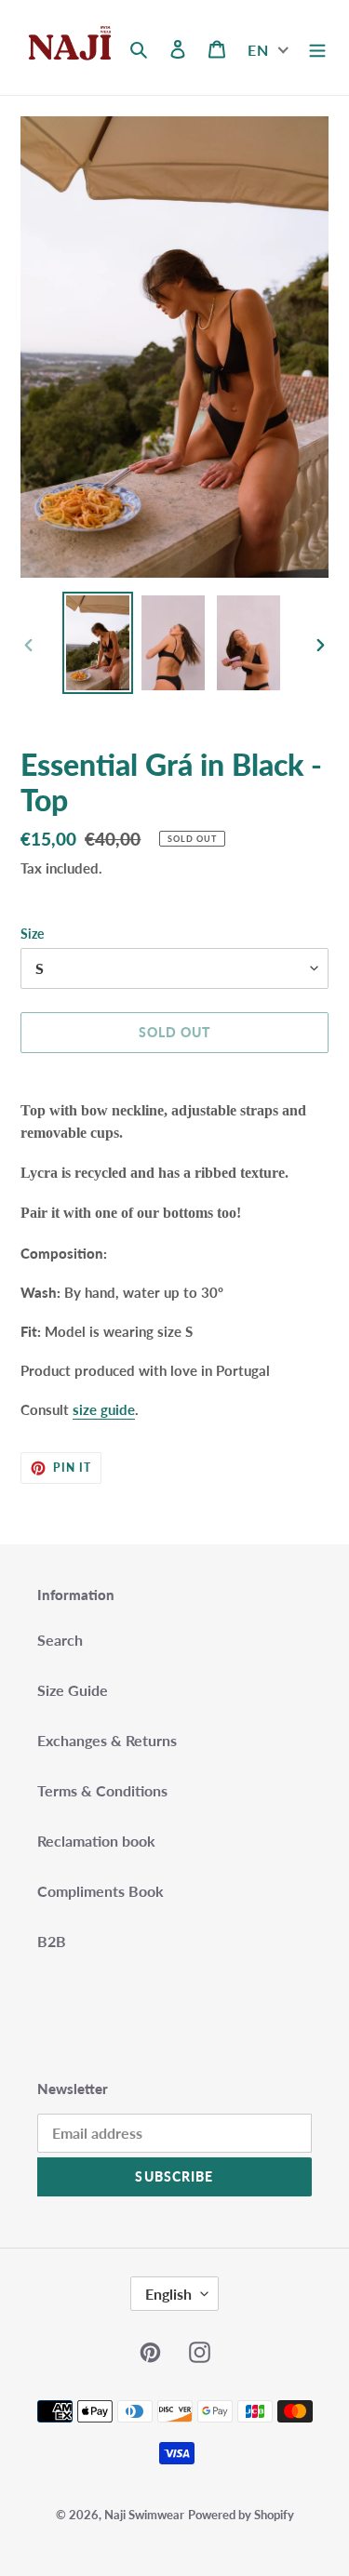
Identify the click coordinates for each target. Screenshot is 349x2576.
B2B (52, 1941)
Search (60, 1640)
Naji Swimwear (144, 2515)
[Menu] (317, 47)
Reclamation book (96, 1841)
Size (32, 934)
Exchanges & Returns (107, 1740)
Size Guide (73, 1690)
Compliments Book (101, 1891)
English (168, 2294)
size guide (104, 1409)
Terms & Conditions (102, 1790)
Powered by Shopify (241, 2515)
